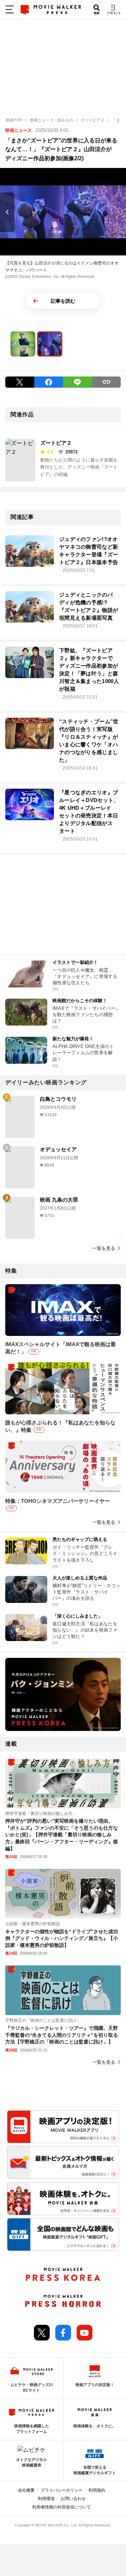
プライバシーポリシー (62, 2490)
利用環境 (46, 2499)
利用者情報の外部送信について (62, 2507)
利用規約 (97, 2490)
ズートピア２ (56, 443)
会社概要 (26, 2490)
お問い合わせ (73, 2499)
